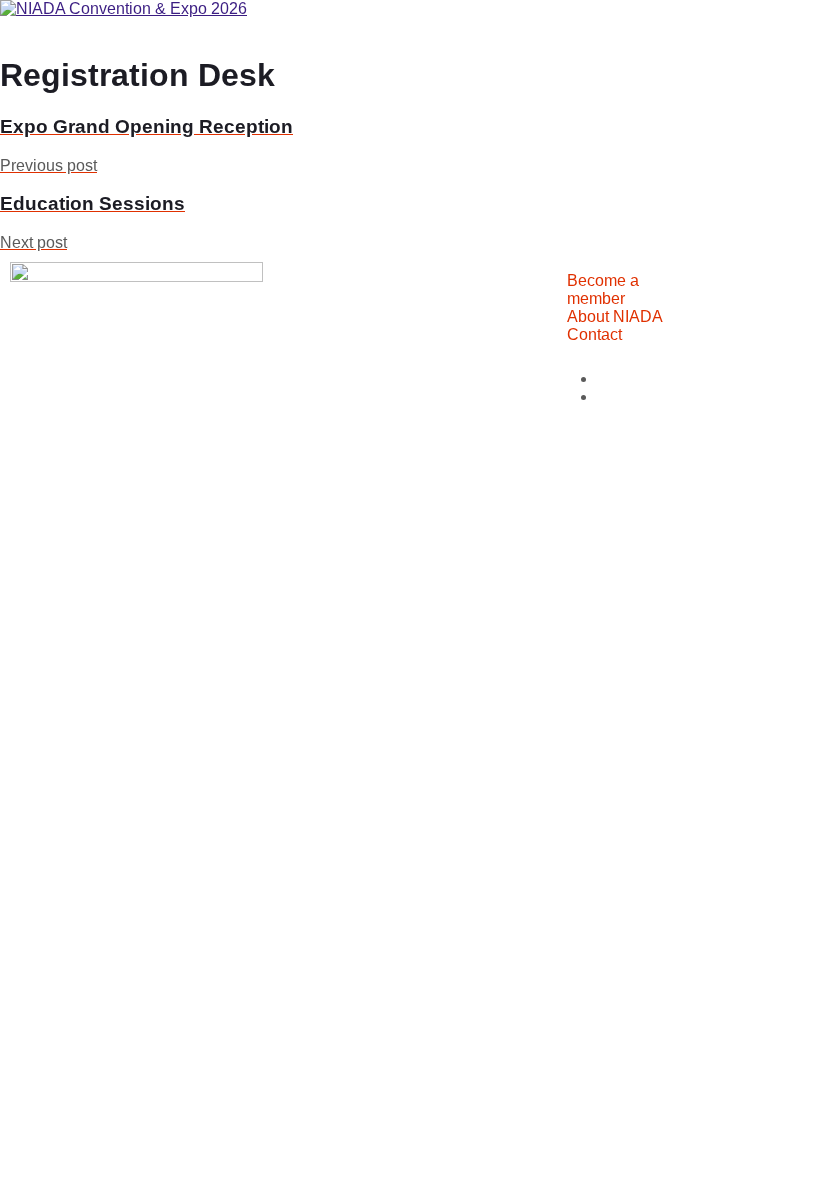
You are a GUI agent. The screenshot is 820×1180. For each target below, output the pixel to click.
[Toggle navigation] (8, 32)
